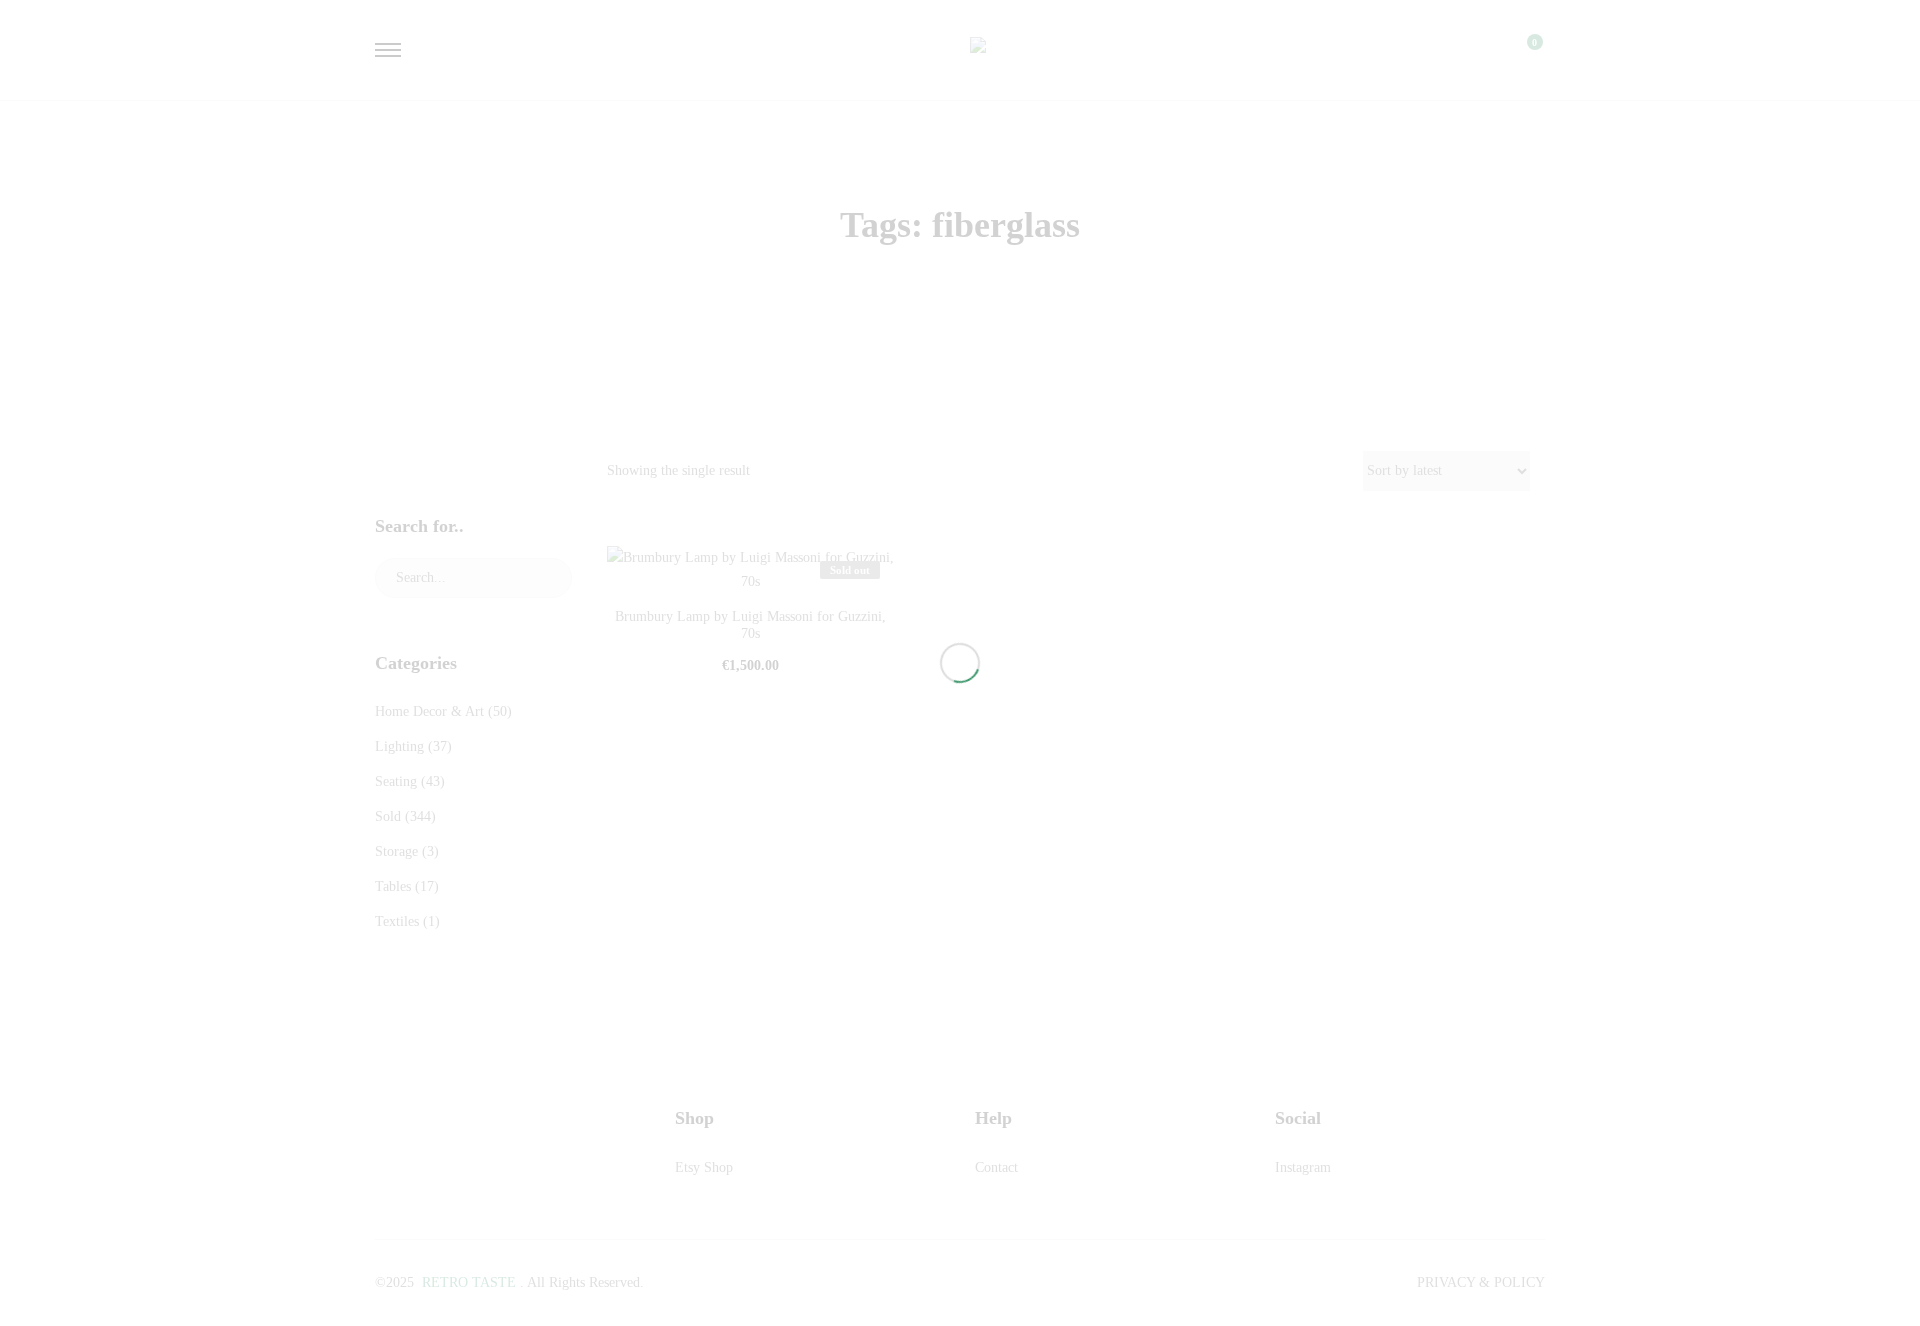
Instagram (1303, 1167)
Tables (393, 886)
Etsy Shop (704, 1167)
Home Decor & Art (429, 711)
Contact (996, 1167)
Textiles (397, 921)
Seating (396, 781)
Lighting (399, 746)
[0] (1522, 50)
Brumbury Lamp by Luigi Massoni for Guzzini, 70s (750, 625)
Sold (388, 816)
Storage (396, 851)
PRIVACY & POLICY (1481, 1282)
